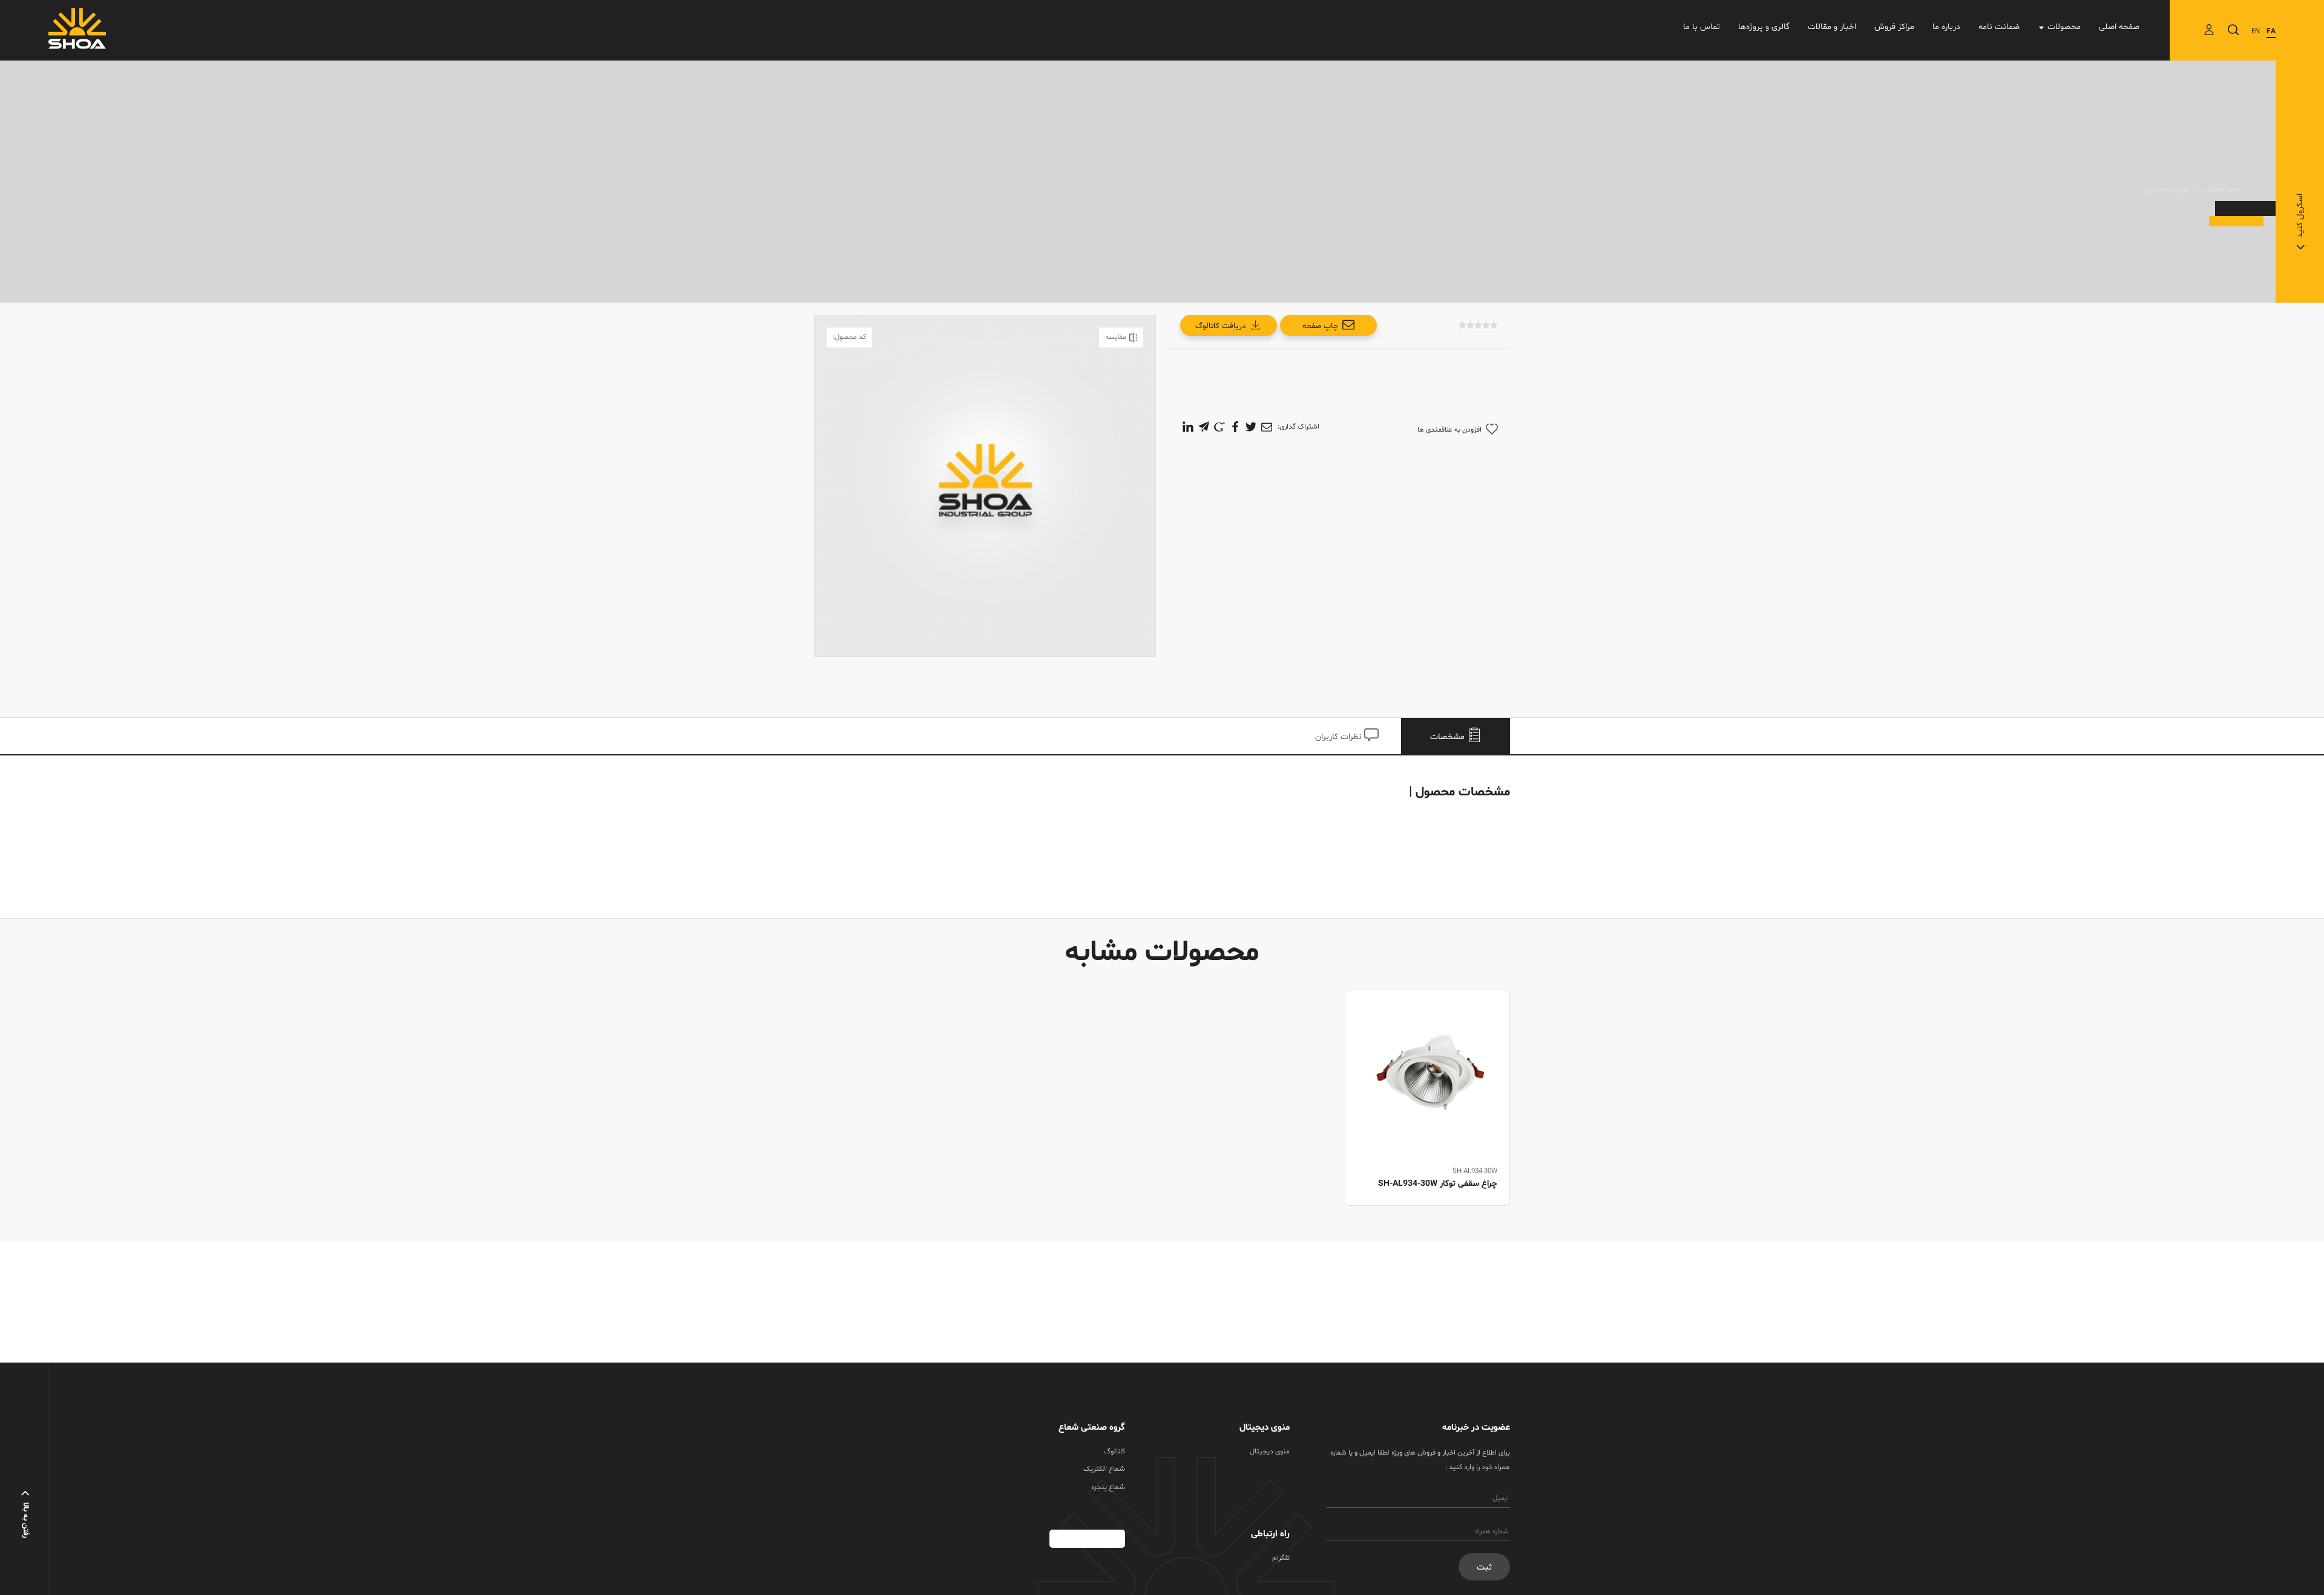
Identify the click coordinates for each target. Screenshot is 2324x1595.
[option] (1427, 1111)
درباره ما (1946, 27)
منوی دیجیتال (1270, 1452)
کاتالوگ (1114, 1452)
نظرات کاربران (1340, 737)
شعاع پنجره (1108, 1487)
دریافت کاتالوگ (1220, 326)
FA (2271, 31)
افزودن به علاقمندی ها (1449, 430)
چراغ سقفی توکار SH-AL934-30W (1438, 1184)
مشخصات (1449, 737)
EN (2256, 31)
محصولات (2064, 27)
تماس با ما (1702, 27)
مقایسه (1116, 337)
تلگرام (1281, 1558)
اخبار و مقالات (1832, 27)
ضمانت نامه (1999, 27)
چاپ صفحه (1320, 326)
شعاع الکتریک (1104, 1469)
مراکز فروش (1894, 27)
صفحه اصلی (2119, 27)
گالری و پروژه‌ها (1764, 27)
